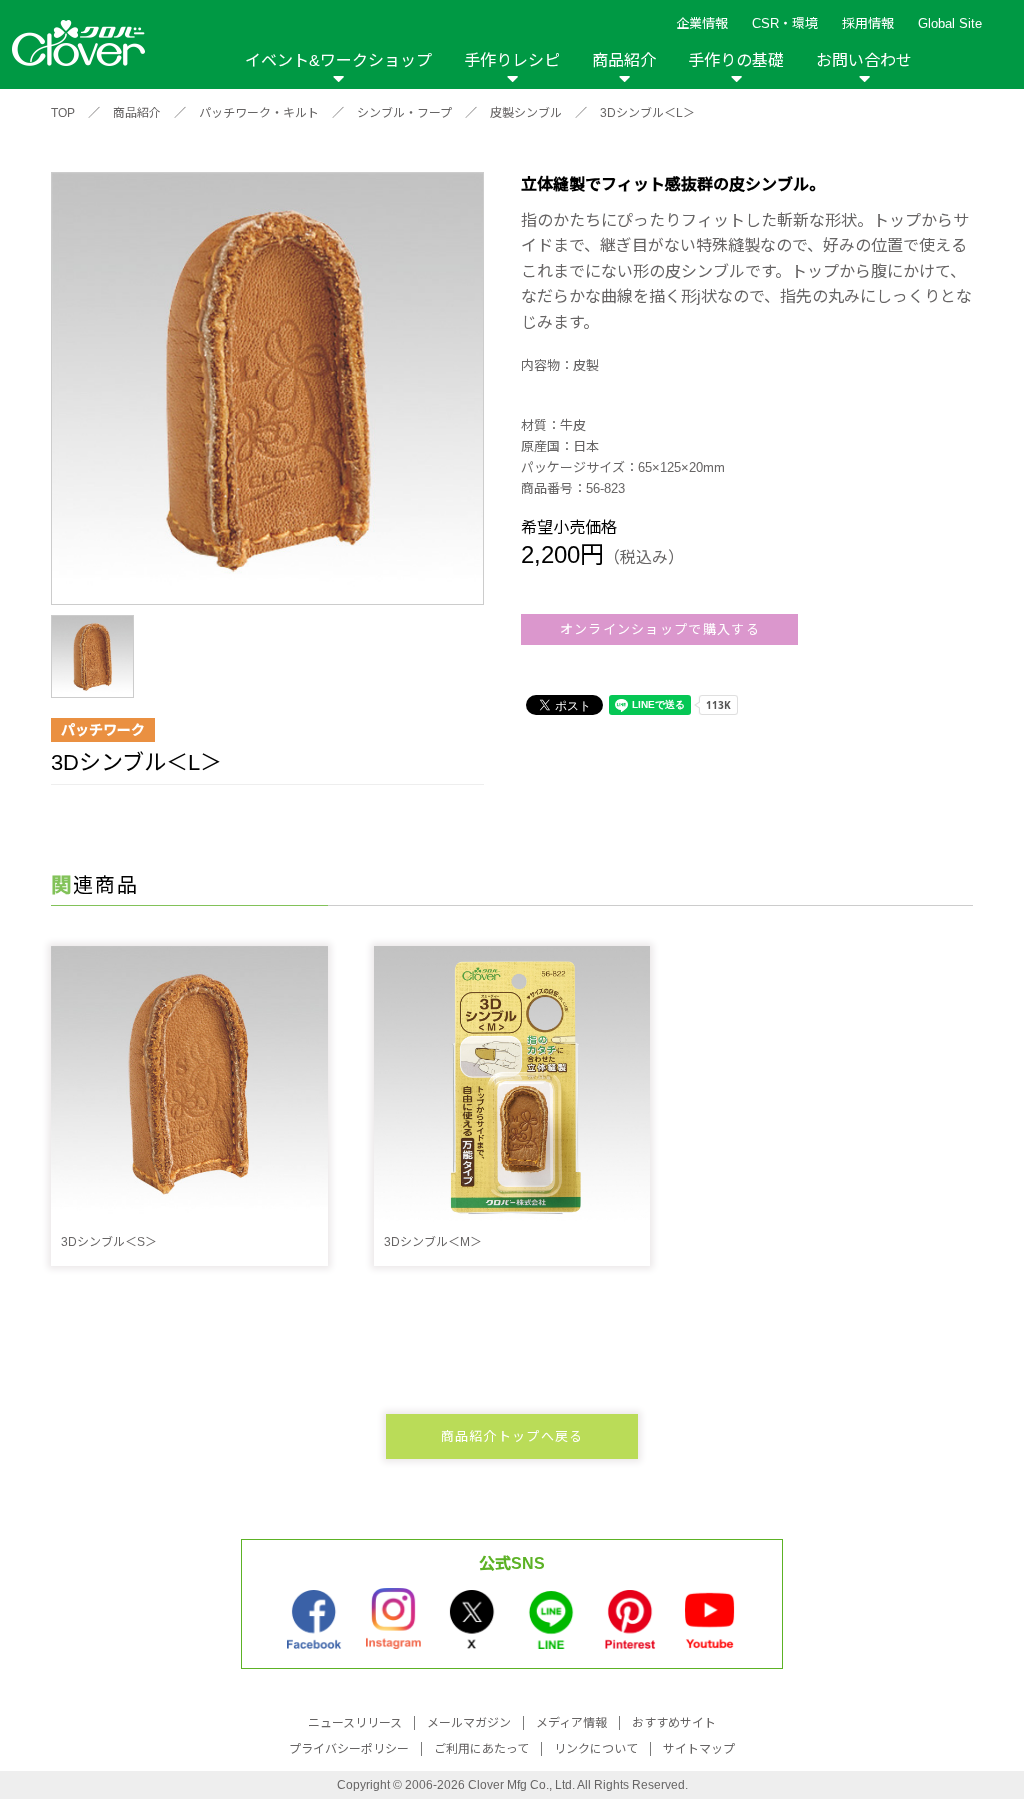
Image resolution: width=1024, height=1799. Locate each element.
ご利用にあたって (481, 1749)
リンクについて (596, 1749)
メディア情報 (571, 1723)
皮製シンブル (526, 113)
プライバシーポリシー (349, 1749)
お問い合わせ (864, 60)
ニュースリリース (355, 1723)
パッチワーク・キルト (259, 113)
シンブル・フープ (404, 113)
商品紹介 (624, 60)
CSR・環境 (785, 23)
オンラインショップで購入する (660, 629)
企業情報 (702, 23)
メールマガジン (469, 1723)
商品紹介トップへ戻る (512, 1436)
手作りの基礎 (736, 60)
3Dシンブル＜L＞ (647, 113)
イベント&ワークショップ (338, 60)
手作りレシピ (512, 60)
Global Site (950, 23)
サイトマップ (699, 1749)
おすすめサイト (674, 1723)
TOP (63, 113)
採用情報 (868, 23)
